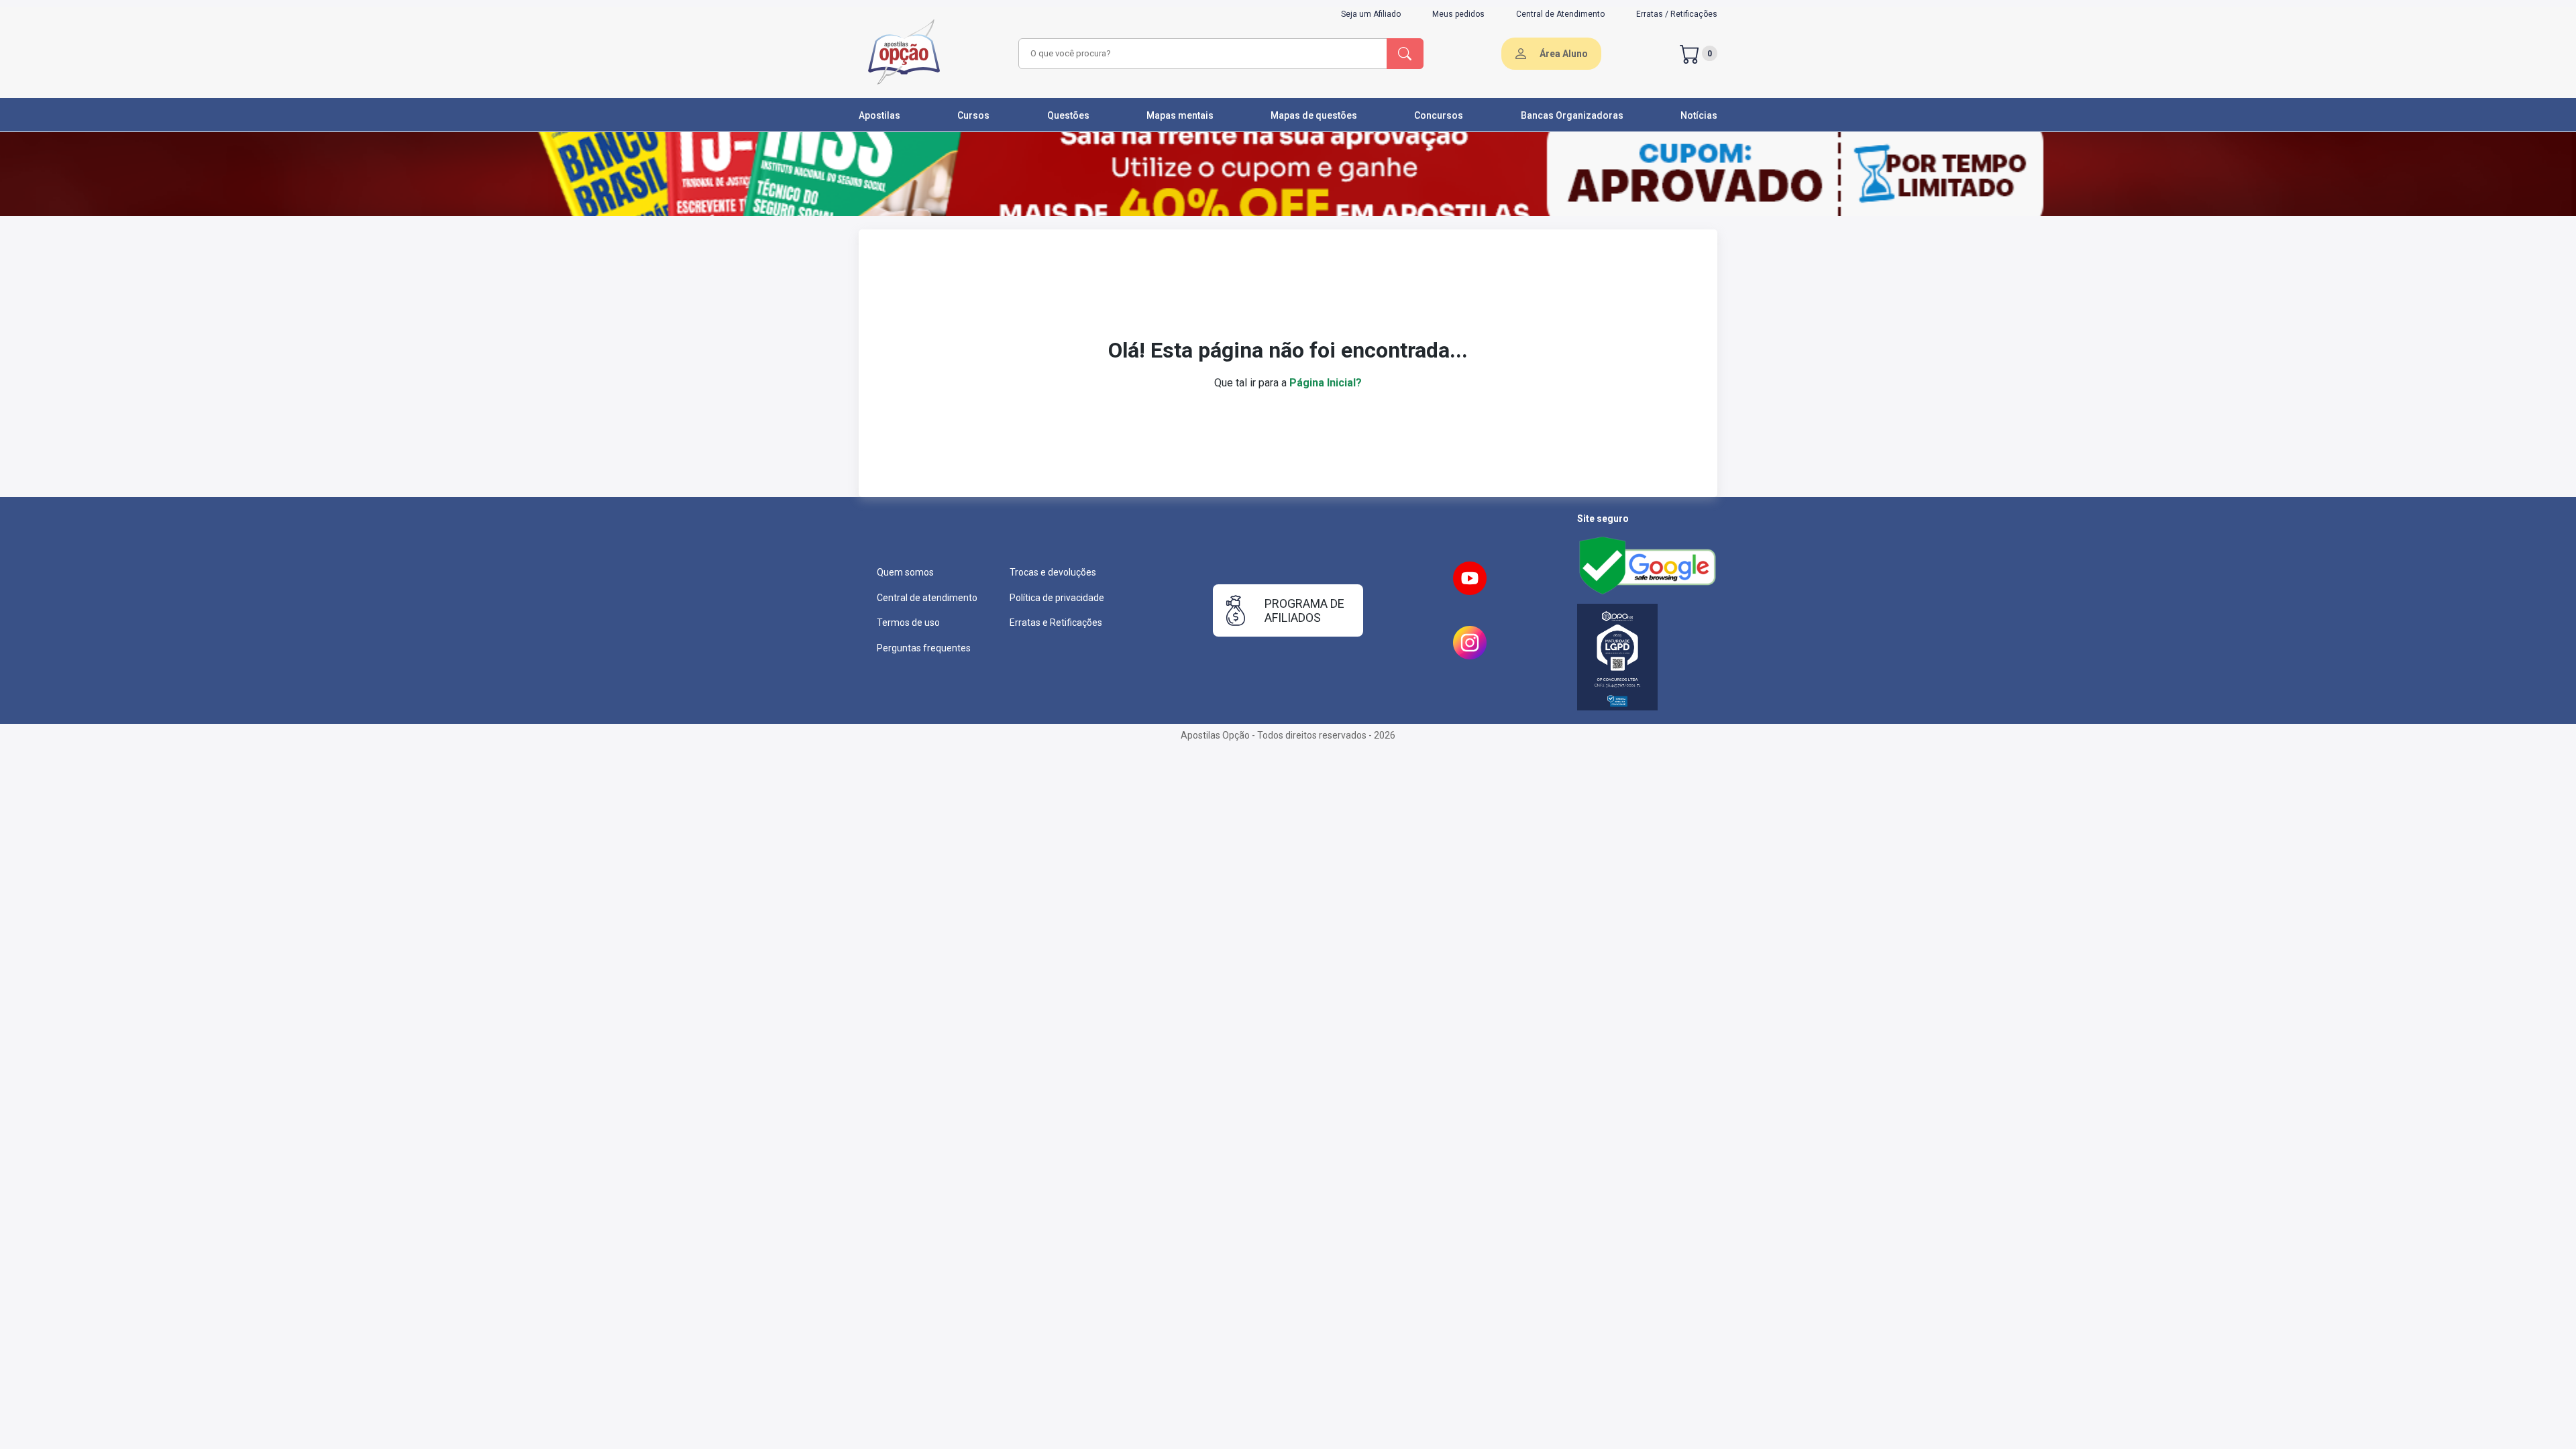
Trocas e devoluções (1053, 572)
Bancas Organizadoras (1572, 115)
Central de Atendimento (1560, 14)
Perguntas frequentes (924, 648)
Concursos (1439, 115)
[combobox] (1201, 54)
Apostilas (879, 115)
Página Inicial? (1326, 383)
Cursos (973, 115)
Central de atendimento (927, 598)
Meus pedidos (1458, 14)
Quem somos (905, 572)
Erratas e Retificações (1056, 623)
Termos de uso (908, 623)
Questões (1068, 115)
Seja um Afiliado (1371, 14)
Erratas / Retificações (1677, 14)
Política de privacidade (1057, 598)
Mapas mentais (1180, 115)
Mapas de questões (1314, 115)
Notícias (1699, 115)
